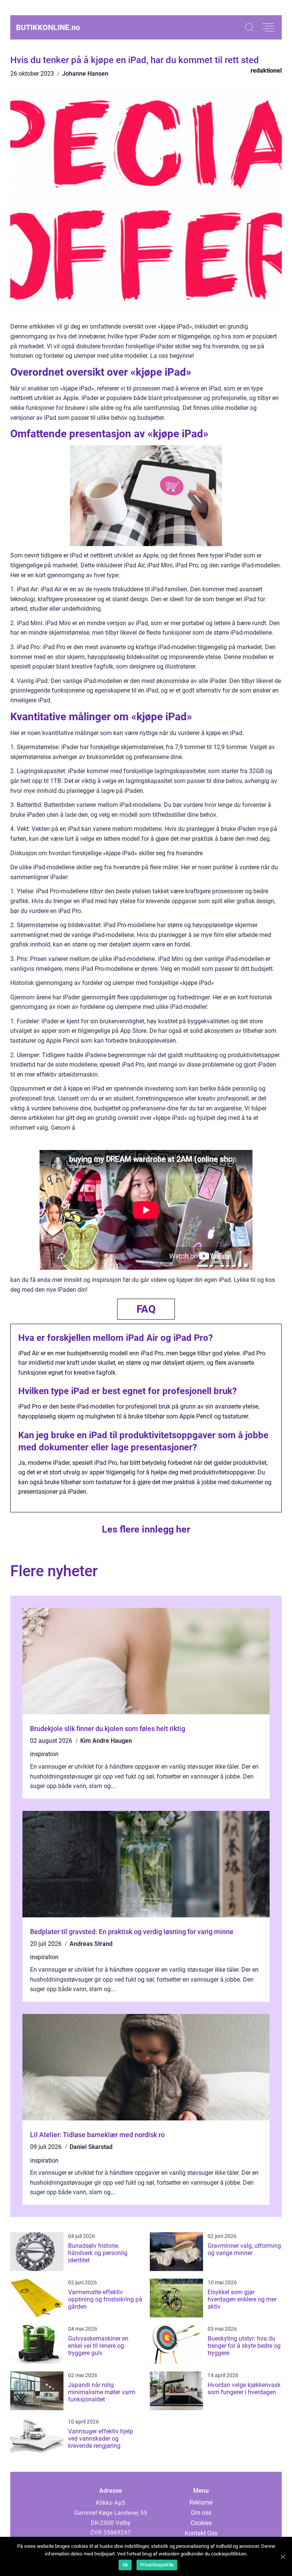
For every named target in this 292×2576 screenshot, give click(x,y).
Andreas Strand (91, 1944)
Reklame (201, 2502)
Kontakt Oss (201, 2533)
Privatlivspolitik (157, 2565)
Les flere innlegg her (146, 1529)
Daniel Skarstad (91, 2147)
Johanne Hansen (85, 74)
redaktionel (266, 71)
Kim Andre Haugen (106, 1741)
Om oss (201, 2513)
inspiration (44, 1754)
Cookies (201, 2523)
